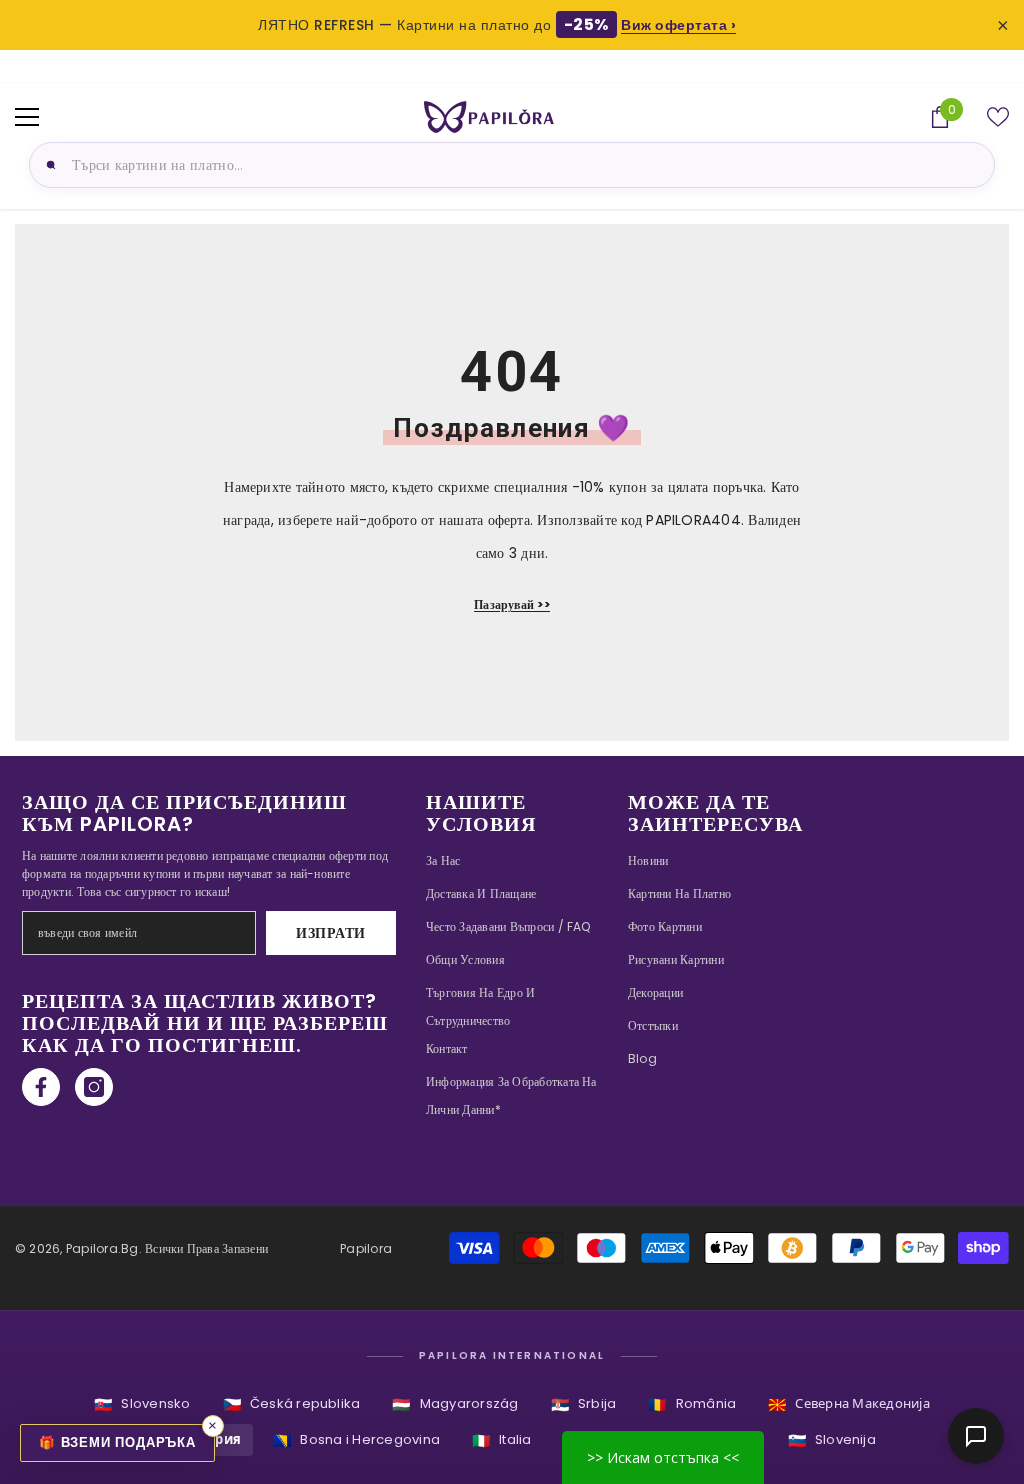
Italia (502, 1440)
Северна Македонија (849, 1404)
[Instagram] (94, 1087)
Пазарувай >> (512, 604)
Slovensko (142, 1404)
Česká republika (292, 1404)
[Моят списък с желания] (998, 117)
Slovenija (832, 1440)
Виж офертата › (678, 25)
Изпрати (331, 933)
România (692, 1404)
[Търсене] (48, 165)
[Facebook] (41, 1087)
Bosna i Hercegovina (356, 1440)
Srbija (584, 1404)
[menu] (27, 117)
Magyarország (455, 1404)
